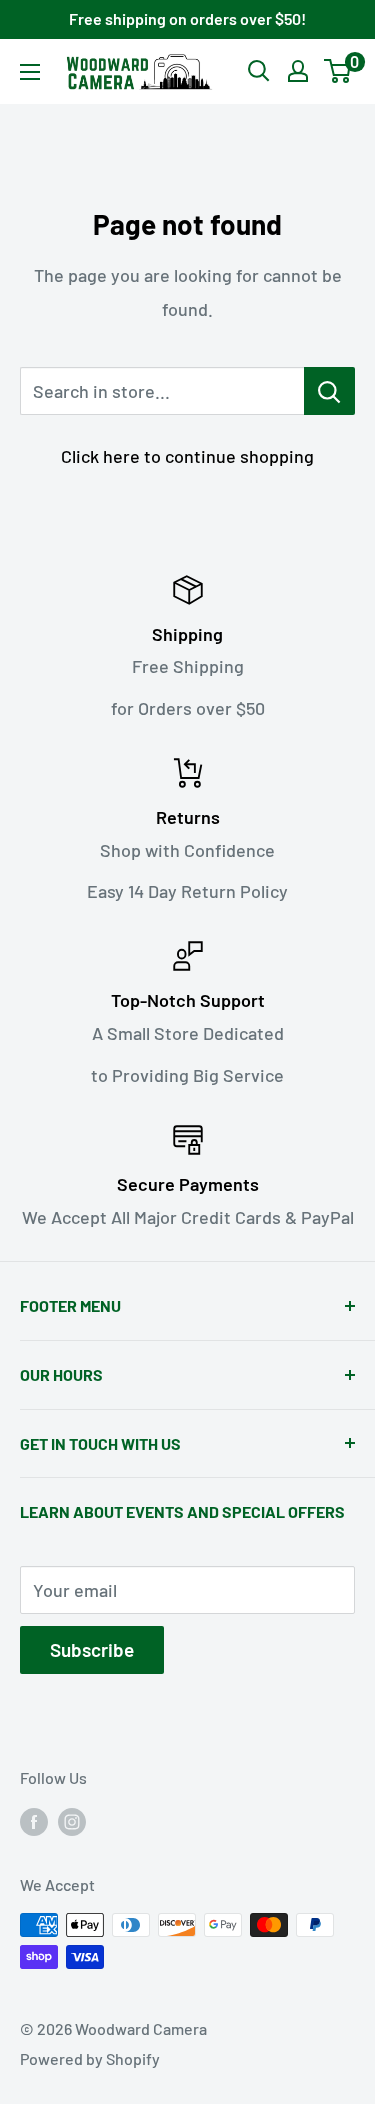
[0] (338, 71)
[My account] (298, 71)
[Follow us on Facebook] (34, 1821)
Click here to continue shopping (187, 456)
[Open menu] (30, 72)
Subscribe (92, 1649)
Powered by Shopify (90, 2058)
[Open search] (259, 71)
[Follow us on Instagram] (72, 1821)
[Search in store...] (329, 391)
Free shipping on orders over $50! (187, 18)
